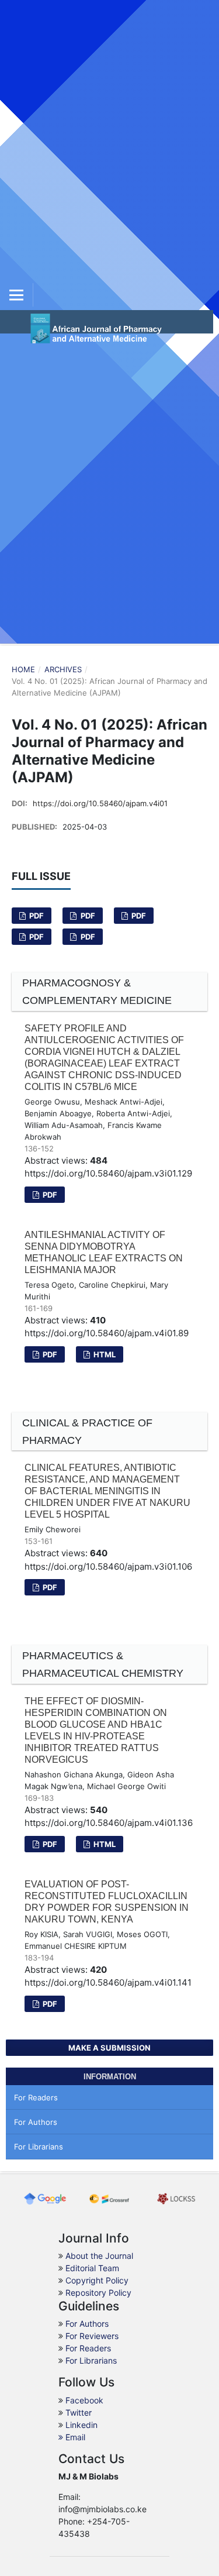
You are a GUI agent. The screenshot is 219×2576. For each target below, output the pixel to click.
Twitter (79, 2412)
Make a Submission (109, 2048)
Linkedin (81, 2425)
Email (74, 2437)
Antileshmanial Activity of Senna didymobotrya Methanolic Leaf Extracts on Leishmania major (104, 1252)
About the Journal (99, 2256)
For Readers (36, 2097)
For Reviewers (92, 2336)
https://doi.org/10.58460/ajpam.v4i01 (100, 803)
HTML (104, 1354)
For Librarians (39, 2147)
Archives (63, 669)
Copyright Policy (97, 2280)
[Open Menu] (16, 295)
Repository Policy (98, 2293)
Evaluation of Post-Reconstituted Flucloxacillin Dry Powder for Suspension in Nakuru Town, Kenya (107, 1902)
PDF (36, 916)
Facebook (84, 2400)
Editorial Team (92, 2268)
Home (23, 669)
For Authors (36, 2122)
